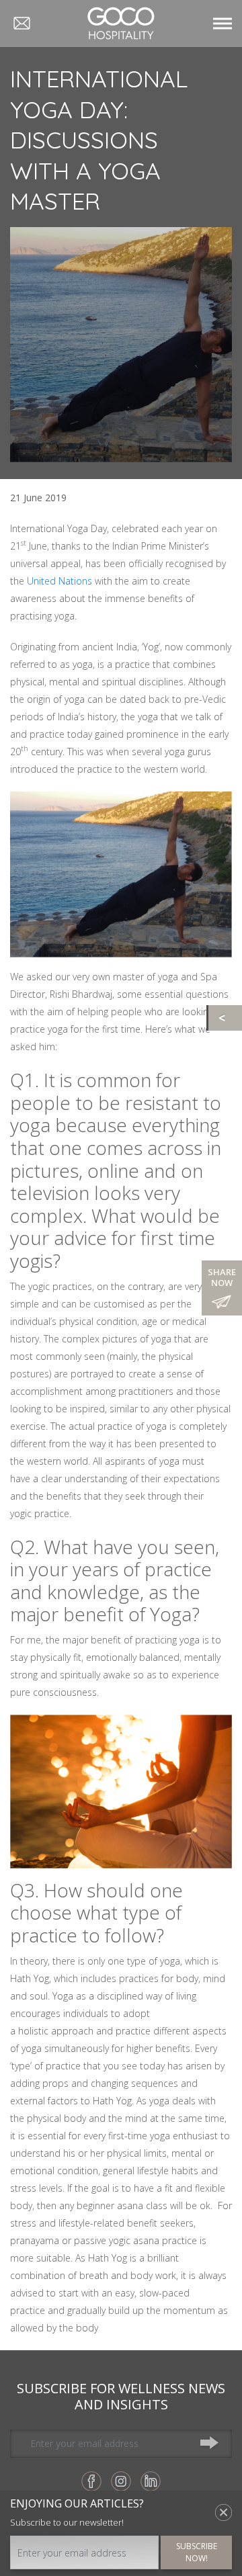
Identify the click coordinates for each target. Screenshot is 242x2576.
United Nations (59, 581)
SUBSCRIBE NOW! (197, 2552)
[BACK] (225, 1018)
